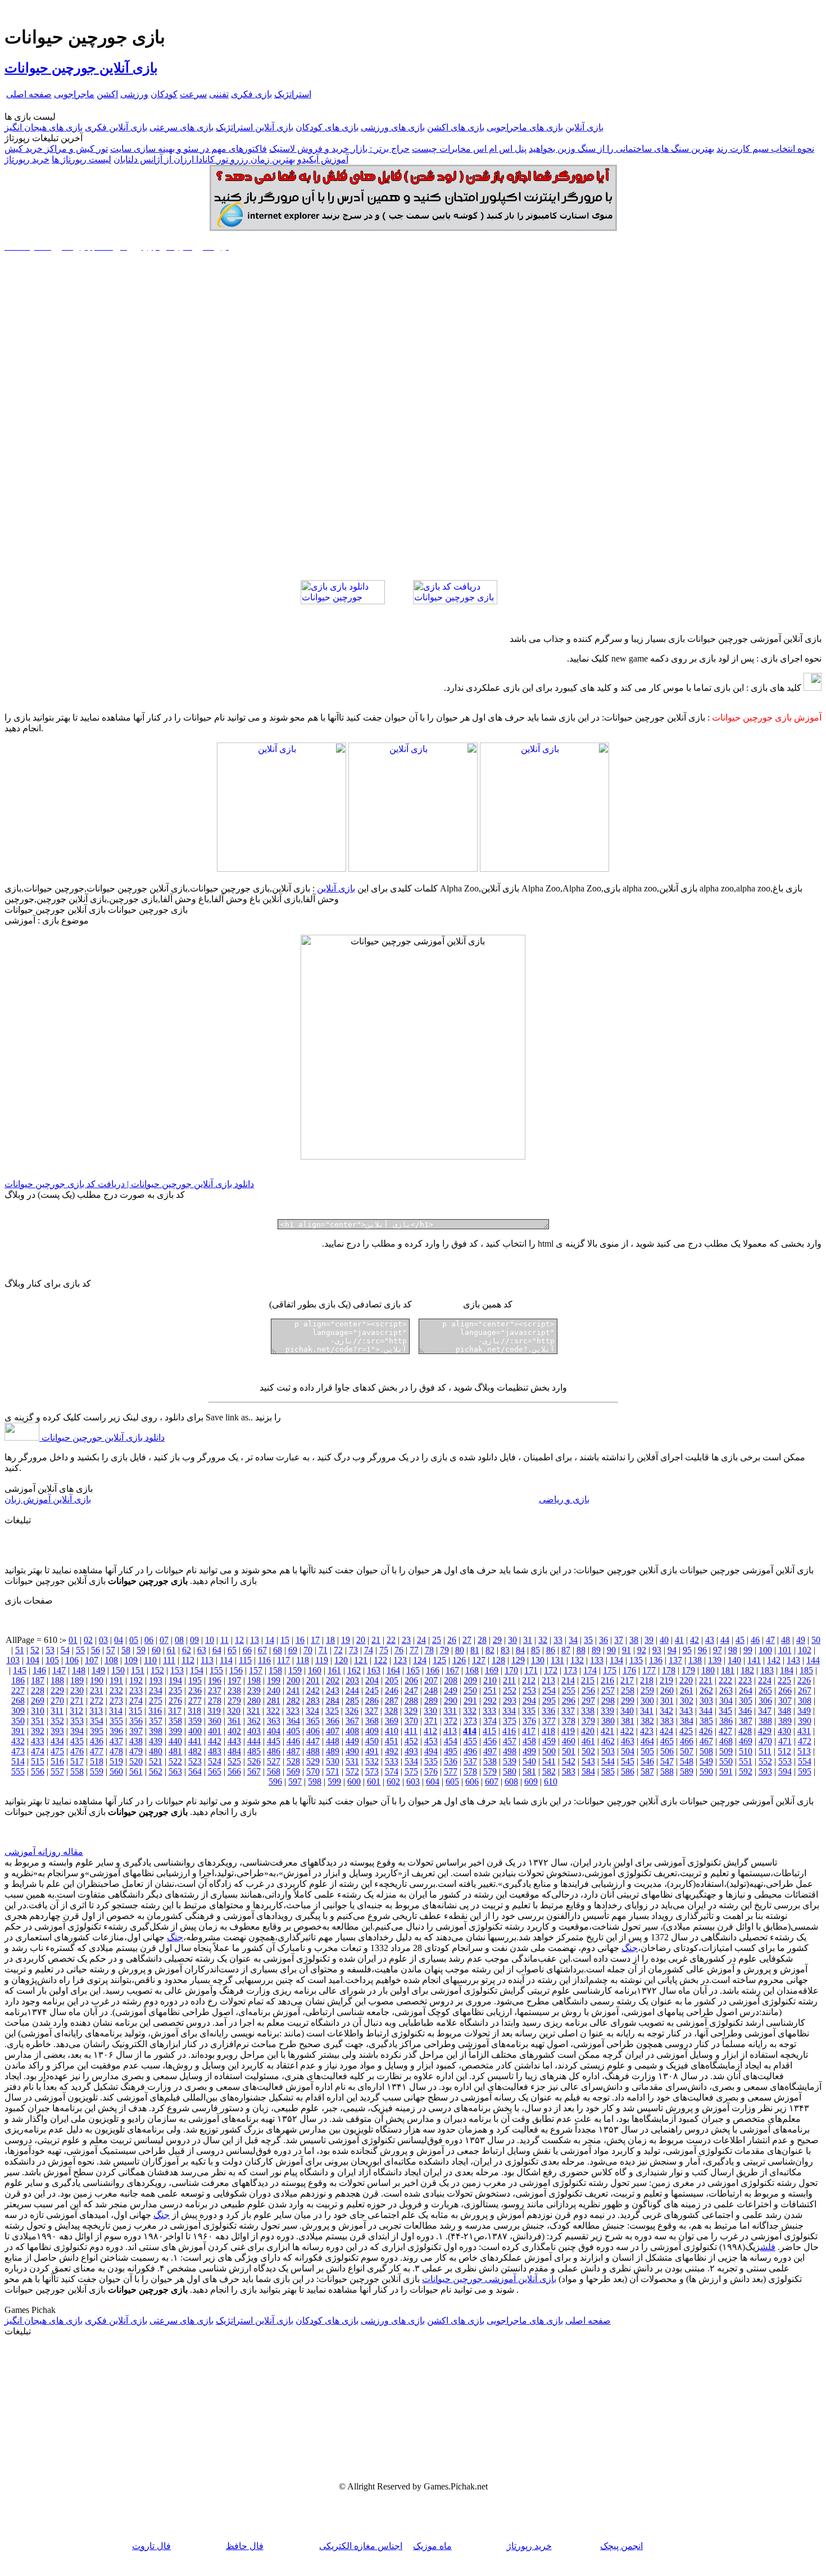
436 (97, 1741)
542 (569, 1761)
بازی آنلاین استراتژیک (255, 127)
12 (239, 1640)
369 (392, 1721)
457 (510, 1741)
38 (634, 1640)
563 (175, 1771)
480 (156, 1751)
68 (278, 1650)
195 (195, 1680)
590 (706, 1771)
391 (18, 1731)
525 (234, 1761)
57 (111, 1650)
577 (451, 1771)
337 (568, 1711)
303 (706, 1701)
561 (136, 1771)
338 (588, 1711)
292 (490, 1701)
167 (452, 1670)
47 (770, 1640)
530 (333, 1761)
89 (596, 1650)
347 (765, 1711)
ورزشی (134, 94)
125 (439, 1660)
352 (57, 1721)
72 (338, 1650)
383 (667, 1721)
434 (57, 1741)
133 (597, 1660)
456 (490, 1741)
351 (38, 1721)
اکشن (107, 94)
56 (96, 1650)
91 (627, 1650)
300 (647, 1701)
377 (549, 1721)
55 (80, 1650)
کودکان (164, 94)
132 (577, 1660)
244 (352, 1690)
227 (18, 1690)
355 (116, 1721)
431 (804, 1731)
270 (57, 1701)
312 (76, 1711)
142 (774, 1660)
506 (667, 1751)
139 (715, 1660)
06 (149, 1640)
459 (549, 1741)
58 (126, 1650)
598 (315, 1782)
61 (171, 1650)
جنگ (175, 1937)
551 (746, 1761)
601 (374, 1782)
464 (647, 1741)
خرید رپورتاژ (27, 159)
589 (687, 1771)
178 (669, 1670)
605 (452, 1782)
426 (706, 1731)
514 (18, 1761)
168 (472, 1670)
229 (57, 1690)
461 (588, 1741)
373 (470, 1721)
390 (805, 1721)
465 (667, 1741)
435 (77, 1741)
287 (392, 1701)
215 (588, 1680)
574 (392, 1771)
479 (136, 1751)
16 (300, 1640)
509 (726, 1751)
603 (413, 1782)
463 (628, 1741)
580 (510, 1771)
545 (628, 1761)
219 (666, 1680)
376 (529, 1721)
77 (414, 1650)
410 (392, 1731)
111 (169, 1660)
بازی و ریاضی (564, 1499)
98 (733, 1650)
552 (765, 1761)
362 (254, 1721)
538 (490, 1761)
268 (18, 1701)
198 (254, 1680)
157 (256, 1670)
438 (136, 1741)
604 (433, 1782)
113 (207, 1660)
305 (746, 1701)
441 (195, 1741)
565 (215, 1771)
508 (706, 1751)
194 (175, 1680)
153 (177, 1670)
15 (285, 1640)
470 (765, 1741)
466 (687, 1741)
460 (569, 1741)
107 (92, 1660)
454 (451, 1741)
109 (131, 1660)
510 (746, 1751)
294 (529, 1701)
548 (687, 1761)
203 (352, 1680)
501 (569, 1751)
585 (608, 1771)
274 (136, 1701)
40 (664, 1640)
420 (588, 1731)
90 (611, 1650)
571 (333, 1771)
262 (706, 1690)
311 (57, 1711)
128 (498, 1660)
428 (745, 1731)
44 (725, 1640)
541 (549, 1761)
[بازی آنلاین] (544, 869)
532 (372, 1761)
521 (156, 1761)
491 (372, 1751)
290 (451, 1701)
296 (569, 1701)
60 (156, 1650)
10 (210, 1640)
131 (557, 1660)
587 (647, 1771)
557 (57, 1771)
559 (97, 1771)
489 (333, 1751)
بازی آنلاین (584, 127)
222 (725, 1680)
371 (431, 1721)
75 (384, 1650)
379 (588, 1721)
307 (785, 1701)
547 (667, 1761)
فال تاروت (151, 2546)
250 (470, 1690)
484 (234, 1751)
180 (708, 1670)
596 (275, 1782)
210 (490, 1680)
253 (529, 1690)
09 (194, 1640)
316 (155, 1711)
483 (215, 1751)
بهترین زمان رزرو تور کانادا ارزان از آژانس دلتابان (204, 159)
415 (489, 1731)
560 (116, 1771)
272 (97, 1701)
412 (430, 1731)
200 (293, 1680)
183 (767, 1670)
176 (629, 1670)
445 (274, 1741)
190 (97, 1680)
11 (224, 1640)
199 (274, 1680)
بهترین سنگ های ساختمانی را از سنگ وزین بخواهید (621, 149)
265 (765, 1690)
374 (490, 1721)
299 (628, 1701)
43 (710, 1640)
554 (805, 1761)
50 (816, 1640)
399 (175, 1731)
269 (38, 1701)
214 (568, 1680)
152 (157, 1670)
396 (116, 1731)
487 (293, 1751)
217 (627, 1680)
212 (529, 1680)
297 (588, 1701)
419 (568, 1731)
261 (687, 1690)
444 (254, 1741)
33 (558, 1640)
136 (656, 1660)
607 (492, 1782)
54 (65, 1650)
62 (187, 1650)
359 (195, 1721)
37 (619, 1640)
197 (234, 1680)
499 (529, 1751)
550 (726, 1761)
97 (718, 1650)
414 (470, 1731)
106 (72, 1660)
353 (77, 1721)
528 (293, 1761)
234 (156, 1690)
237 (215, 1690)
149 (98, 1670)
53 (50, 1650)
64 (217, 1650)
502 (588, 1751)
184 (787, 1670)
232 (116, 1690)
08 (179, 1640)
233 (136, 1690)
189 (77, 1680)
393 (57, 1731)
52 (35, 1650)
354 (97, 1721)
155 (216, 1670)
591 (726, 1771)
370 (411, 1721)
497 (490, 1751)
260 (667, 1690)
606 (472, 1782)
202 (333, 1680)
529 (313, 1761)
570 (313, 1771)
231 (97, 1690)
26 (452, 1640)
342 (666, 1711)
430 (784, 1731)
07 (164, 1640)
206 (411, 1680)
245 (372, 1690)
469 (746, 1741)
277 (195, 1701)
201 (313, 1680)
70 (308, 1650)
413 (450, 1731)
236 (195, 1690)
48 (786, 1640)
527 (274, 1761)
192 (136, 1680)
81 (475, 1650)
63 (202, 1650)
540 (529, 1761)
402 (234, 1731)
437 (116, 1741)
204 (372, 1680)
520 (136, 1761)
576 (431, 1771)
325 (332, 1711)
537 (470, 1761)
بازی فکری (251, 94)
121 (361, 1660)
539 (510, 1761)
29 (497, 1640)
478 (116, 1751)
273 (116, 1701)
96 (702, 1650)
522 (175, 1761)
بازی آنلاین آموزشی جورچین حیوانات (489, 2279)
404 (274, 1731)
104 (33, 1660)
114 (226, 1660)
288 (411, 1701)
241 (293, 1690)
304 (726, 1701)
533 (392, 1761)
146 (39, 1670)
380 (608, 1721)
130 (538, 1660)
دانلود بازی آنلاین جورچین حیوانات (102, 1438)
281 (274, 1701)
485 (254, 1751)
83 (505, 1650)
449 (352, 1741)
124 (420, 1660)
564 (195, 1771)
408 (352, 1731)
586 (628, 1771)
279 (234, 1701)
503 (608, 1751)
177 (649, 1670)
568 (274, 1771)
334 (509, 1711)
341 (647, 1711)
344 (706, 1711)
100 (765, 1650)
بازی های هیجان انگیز (44, 127)
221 (706, 1680)
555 (18, 1771)
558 (77, 1771)
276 (175, 1701)
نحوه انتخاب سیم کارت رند (765, 149)
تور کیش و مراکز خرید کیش (56, 149)
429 (765, 1731)
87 (566, 1650)
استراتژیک (293, 94)
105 (52, 1660)
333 (489, 1711)
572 (352, 1771)
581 (529, 1771)
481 (175, 1751)
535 (431, 1761)
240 (274, 1690)
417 (529, 1731)
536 (451, 1761)
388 (765, 1721)
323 (293, 1711)
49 (801, 1640)
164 (393, 1670)
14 (270, 1640)
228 (38, 1690)
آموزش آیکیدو (323, 159)
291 (470, 1701)
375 (510, 1721)
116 (264, 1660)
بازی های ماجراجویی (525, 127)
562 (156, 1771)
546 (647, 1761)
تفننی (219, 94)
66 (247, 1650)
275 (156, 1701)
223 (745, 1680)
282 (293, 1701)
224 (765, 1680)
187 (38, 1680)
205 (392, 1680)
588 (667, 1771)
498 (510, 1751)
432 (18, 1741)
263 (726, 1690)
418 (548, 1731)
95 (687, 1650)
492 (392, 1751)
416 (509, 1731)
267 (805, 1690)
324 (312, 1711)
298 (608, 1701)
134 (616, 1660)
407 (333, 1731)
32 (543, 1640)
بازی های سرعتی (181, 127)
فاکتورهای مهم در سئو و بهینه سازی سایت (189, 149)
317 (175, 1711)
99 (748, 1650)
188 (57, 1680)
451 (392, 1741)
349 (804, 1711)
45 (740, 1640)
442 (215, 1741)
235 (175, 1690)
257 (608, 1690)
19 (346, 1640)
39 (649, 1640)
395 (97, 1731)
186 (18, 1680)
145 (20, 1670)
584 (588, 1771)
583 (569, 1771)
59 (141, 1650)
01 (73, 1640)
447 (313, 1741)
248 (431, 1690)
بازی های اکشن (456, 127)
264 (746, 1690)
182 (747, 1670)
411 (411, 1731)
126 (459, 1660)
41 (679, 1640)
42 (695, 1640)
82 (490, 1650)
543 (588, 1761)
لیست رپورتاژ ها (81, 159)
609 (531, 1782)
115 (245, 1660)
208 (451, 1680)
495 (451, 1751)
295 (549, 1701)
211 (509, 1680)
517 (77, 1761)
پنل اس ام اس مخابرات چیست (469, 149)
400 (195, 1731)
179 (688, 1670)
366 (333, 1721)
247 (411, 1690)
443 (234, 1741)
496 (470, 1751)
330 (430, 1711)
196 (215, 1680)
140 (734, 1660)
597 (295, 1782)
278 (215, 1701)
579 (490, 1771)
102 (805, 1650)
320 (234, 1711)
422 (627, 1731)
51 (20, 1650)
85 (535, 1650)
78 (429, 1650)
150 (118, 1670)
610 (551, 1782)
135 (636, 1660)
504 (628, 1751)
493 (411, 1751)
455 (470, 1741)
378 (569, 1721)
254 (549, 1690)
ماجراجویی (74, 94)
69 (293, 1650)
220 (686, 1680)
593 (765, 1771)
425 (686, 1731)
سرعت (193, 94)
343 (686, 1711)
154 (197, 1670)
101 (785, 1650)
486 (274, 1751)
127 (479, 1660)
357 (156, 1721)
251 (490, 1690)
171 (531, 1670)
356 (136, 1721)
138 (695, 1660)
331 (450, 1711)
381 (628, 1721)
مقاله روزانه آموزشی (44, 1852)
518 (97, 1761)
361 (234, 1721)
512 (784, 1751)
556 (38, 1771)
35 (588, 1640)
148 (79, 1670)
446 (293, 1741)
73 (353, 1650)
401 (215, 1731)
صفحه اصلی (29, 94)
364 (293, 1721)
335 (529, 1711)
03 (103, 1640)
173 (570, 1670)
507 (687, 1751)
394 (77, 1731)
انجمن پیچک (621, 2546)
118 (303, 1660)
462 (608, 1741)
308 (805, 1701)
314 (116, 1711)
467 (706, 1741)
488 (313, 1751)
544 (608, 1761)
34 (573, 1640)
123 (400, 1660)
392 (38, 1731)
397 (136, 1731)
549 (706, 1761)
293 (510, 1701)
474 (38, 1751)
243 (333, 1690)
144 (813, 1660)
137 (675, 1660)
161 (334, 1670)
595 (805, 1771)
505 (647, 1751)
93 (657, 1650)
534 (411, 1761)
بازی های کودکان (327, 127)
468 (726, 1741)
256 (588, 1690)
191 (116, 1680)
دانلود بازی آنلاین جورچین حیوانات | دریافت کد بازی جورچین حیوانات (129, 1184)
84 (520, 1650)
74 (369, 1650)
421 (607, 1731)
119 (322, 1660)
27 (467, 1640)
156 (236, 1670)
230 (77, 1690)
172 (551, 1670)
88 (581, 1650)
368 (372, 1721)
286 (372, 1701)
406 (313, 1731)
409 (372, 1731)
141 (754, 1660)
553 (785, 1761)
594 (785, 1771)
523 (195, 1761)
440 (175, 1741)
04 (119, 1640)
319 (214, 1711)
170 (511, 1670)
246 (392, 1690)
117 (283, 1660)
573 (372, 1771)
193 (156, 1680)
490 (352, 1751)
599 (334, 1782)
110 (150, 1660)
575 (411, 1771)
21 (376, 1640)
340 (627, 1711)
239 (254, 1690)
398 (156, 1731)
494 (431, 1751)
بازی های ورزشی (393, 127)
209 (470, 1680)
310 (38, 1711)
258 (628, 1690)
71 (323, 1650)
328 (391, 1711)
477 (97, 1751)
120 (341, 1660)
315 (135, 1711)
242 (313, 1690)
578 (470, 1771)
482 (195, 1751)
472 (805, 1741)
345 (725, 1711)
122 (380, 1660)
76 (399, 1650)
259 (647, 1690)
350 (18, 1721)
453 (431, 1741)
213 (548, 1680)
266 (785, 1690)
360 (215, 1721)
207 (431, 1680)
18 (330, 1640)
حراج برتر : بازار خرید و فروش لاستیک (339, 149)
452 (411, 1741)
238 (234, 1690)
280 (254, 1701)
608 (511, 1782)
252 (510, 1690)
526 (254, 1761)
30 (512, 1640)
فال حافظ (245, 2546)
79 (444, 1650)
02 (88, 1640)
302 (687, 1701)
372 (451, 1721)
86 (551, 1650)
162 (354, 1670)
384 (687, 1721)
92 (642, 1650)
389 (785, 1721)
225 (784, 1680)
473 (18, 1751)
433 (38, 1741)
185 (806, 1670)
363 (274, 1721)
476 (77, 1751)
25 (437, 1640)
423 (647, 1731)
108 (111, 1660)
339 (607, 1711)
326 (352, 1711)
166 (433, 1670)
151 (138, 1670)
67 (262, 1650)
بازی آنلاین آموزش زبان (48, 1499)
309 (18, 1711)
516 (57, 1761)
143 (793, 1660)
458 (529, 1741)
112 (188, 1660)
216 (607, 1680)
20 (361, 1640)
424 (666, 1731)
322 (273, 1711)
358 (175, 1721)
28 (482, 1640)
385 (706, 1721)
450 (372, 1741)
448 (333, 1741)
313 (96, 1711)
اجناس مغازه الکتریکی (361, 2546)
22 (391, 1640)
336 (548, 1711)
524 (215, 1761)
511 (765, 1751)
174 (590, 1670)
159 (295, 1670)
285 (352, 1701)
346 (745, 1711)
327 (371, 1711)
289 (431, 1701)
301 (667, 1701)
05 (134, 1640)
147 (59, 1670)
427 (725, 1731)
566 (234, 1771)
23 (406, 1640)
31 (528, 1640)
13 (255, 1640)
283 (313, 1701)
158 (275, 1670)
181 (728, 1670)
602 (393, 1782)
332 (470, 1711)
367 (352, 1721)
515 (38, 1761)
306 (765, 1701)
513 (804, 1751)
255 (569, 1690)
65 (232, 1650)
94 (672, 1650)
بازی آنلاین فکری (116, 127)
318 (194, 1711)
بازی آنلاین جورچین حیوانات (81, 68)
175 (610, 1670)
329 (411, 1711)
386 (726, 1721)
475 (57, 1751)
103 (13, 1660)
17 (315, 1640)
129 (518, 1660)
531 (352, 1761)
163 (374, 1670)
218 (647, 1680)
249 (451, 1690)
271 (77, 1701)
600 (354, 1782)
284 (333, 1701)
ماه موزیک (432, 2546)
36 (603, 1640)
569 (293, 1771)
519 (116, 1761)
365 (313, 1721)
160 (315, 1670)
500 (549, 1751)
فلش (768, 2247)
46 (755, 1640)
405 (293, 1731)
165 (413, 1670)
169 (492, 1670)
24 (421, 1640)
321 (253, 1711)
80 (460, 1650)
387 (746, 1721)
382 (647, 1721)
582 (549, 1771)
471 (785, 1741)
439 (156, 1741)
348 (784, 1711)
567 (254, 1771)
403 (254, 1731)
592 (746, 1771)
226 (804, 1680)
